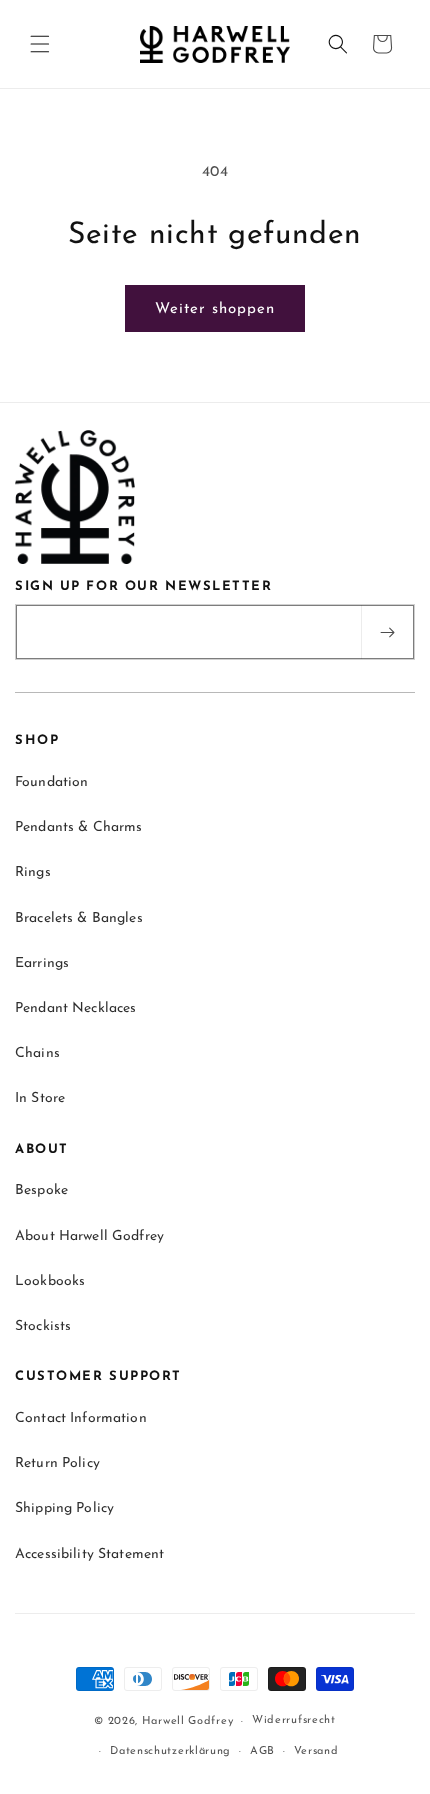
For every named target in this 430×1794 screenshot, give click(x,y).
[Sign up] (387, 632)
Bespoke (41, 1190)
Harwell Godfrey (188, 1721)
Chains (37, 1053)
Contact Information (81, 1418)
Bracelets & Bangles (79, 918)
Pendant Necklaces (75, 1008)
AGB (262, 1751)
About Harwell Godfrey (89, 1236)
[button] (40, 44)
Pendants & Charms (78, 827)
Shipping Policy (64, 1508)
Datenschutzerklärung (170, 1751)
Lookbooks (50, 1281)
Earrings (42, 963)
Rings (33, 872)
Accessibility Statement (89, 1554)
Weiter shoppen (215, 309)
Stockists (43, 1326)
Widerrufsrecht (294, 1720)
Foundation (51, 782)
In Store (40, 1098)
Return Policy (57, 1463)
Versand (316, 1751)
